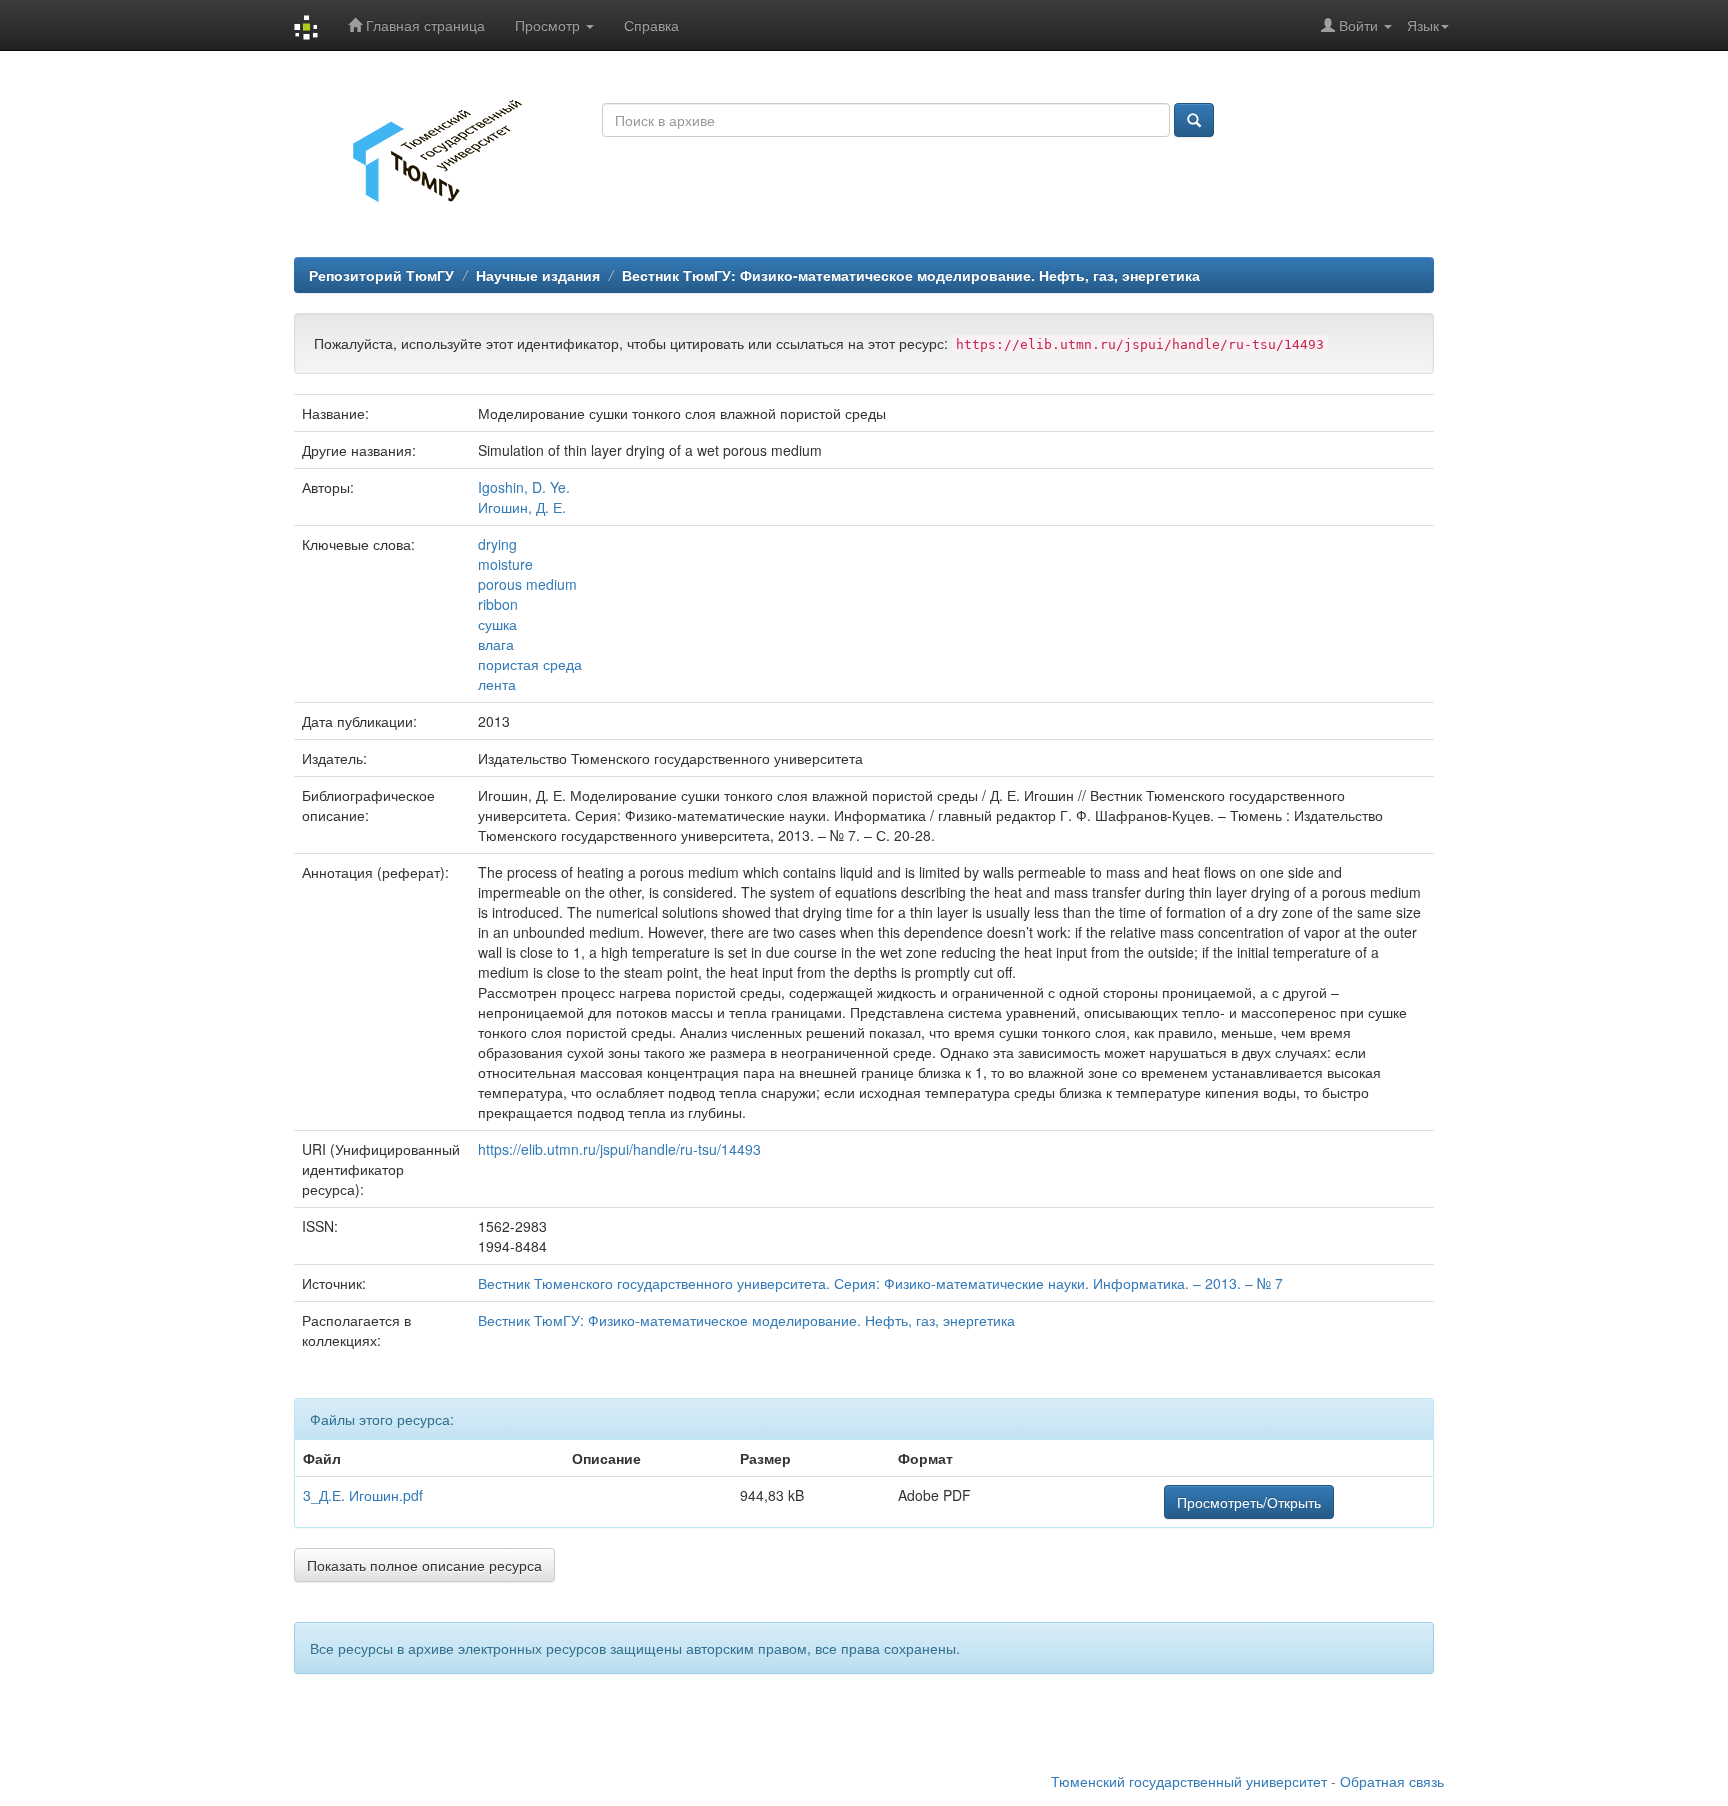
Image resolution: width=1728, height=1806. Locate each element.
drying (497, 544)
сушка (497, 624)
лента (497, 684)
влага (496, 644)
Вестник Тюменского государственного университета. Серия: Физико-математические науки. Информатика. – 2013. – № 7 (880, 1283)
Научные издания (538, 275)
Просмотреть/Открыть (1249, 1502)
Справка (651, 25)
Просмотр (549, 25)
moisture (505, 564)
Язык (1423, 25)
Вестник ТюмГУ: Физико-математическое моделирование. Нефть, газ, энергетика (911, 275)
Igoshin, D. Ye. (524, 487)
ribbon (498, 604)
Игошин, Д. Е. (522, 507)
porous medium (527, 584)
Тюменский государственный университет (1189, 1781)
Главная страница (423, 25)
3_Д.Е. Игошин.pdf (363, 1495)
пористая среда (530, 664)
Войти (1358, 25)
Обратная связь (1392, 1781)
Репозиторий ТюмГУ (381, 275)
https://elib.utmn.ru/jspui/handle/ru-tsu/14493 (619, 1149)
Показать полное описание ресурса (424, 1565)
